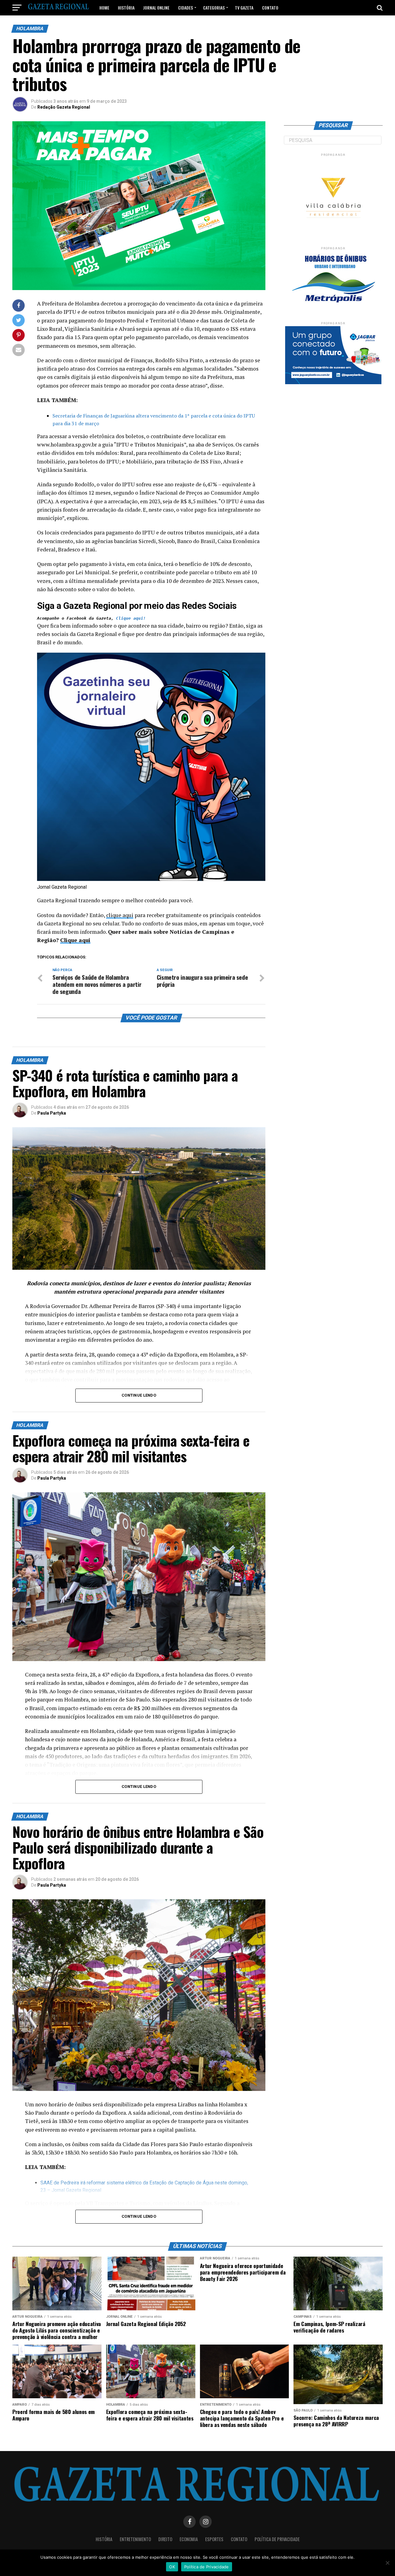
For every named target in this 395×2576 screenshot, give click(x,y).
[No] (387, 2563)
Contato (270, 8)
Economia (189, 2539)
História (126, 8)
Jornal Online (156, 8)
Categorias (214, 8)
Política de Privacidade (277, 2539)
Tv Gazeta (244, 8)
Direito (165, 2539)
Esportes (214, 2539)
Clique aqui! (131, 618)
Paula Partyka (52, 1113)
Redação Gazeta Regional (64, 107)
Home (104, 8)
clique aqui (120, 915)
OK (172, 2567)
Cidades (185, 8)
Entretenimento (135, 2539)
